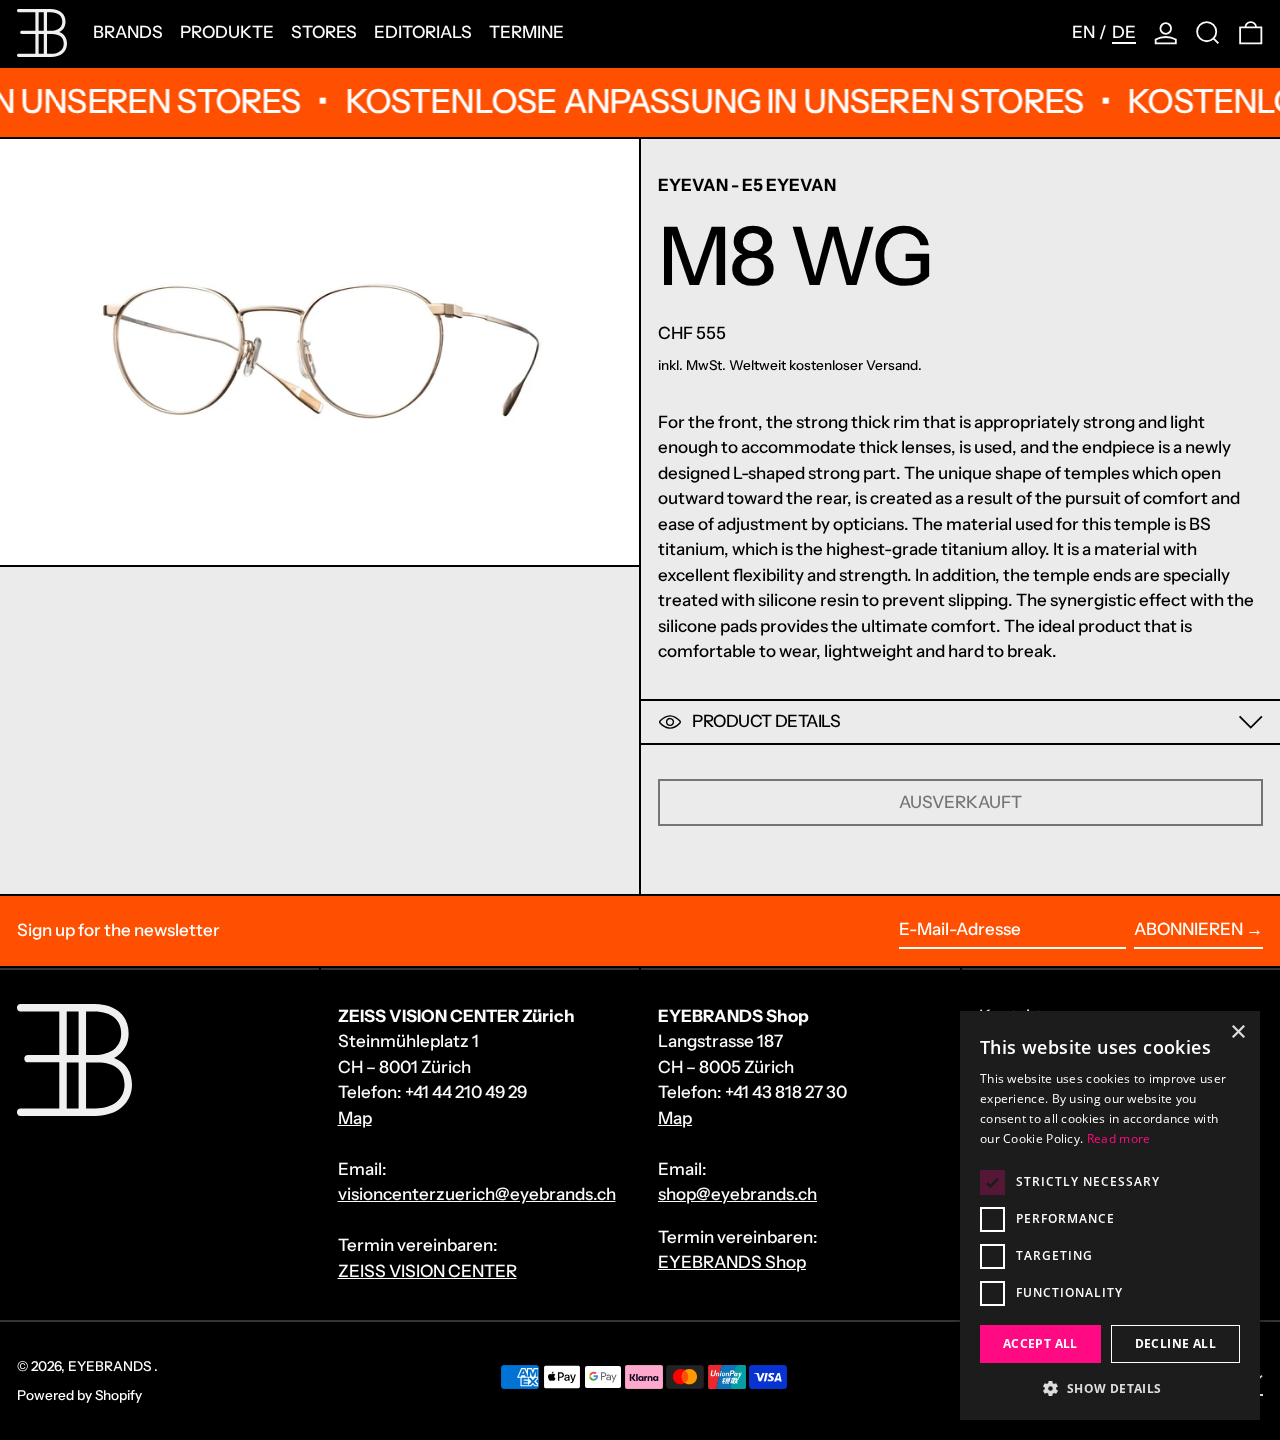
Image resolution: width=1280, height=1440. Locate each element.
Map (355, 1118)
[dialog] (1110, 1215)
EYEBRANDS (111, 1366)
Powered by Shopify (79, 1395)
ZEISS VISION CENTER (427, 1271)
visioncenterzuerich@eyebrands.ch (477, 1194)
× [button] (1237, 1032)
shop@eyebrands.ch (737, 1194)
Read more (1119, 1138)
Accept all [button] (1040, 1343)
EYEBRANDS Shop (732, 1262)
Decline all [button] (1175, 1343)
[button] (1208, 33)
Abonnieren (1188, 929)
